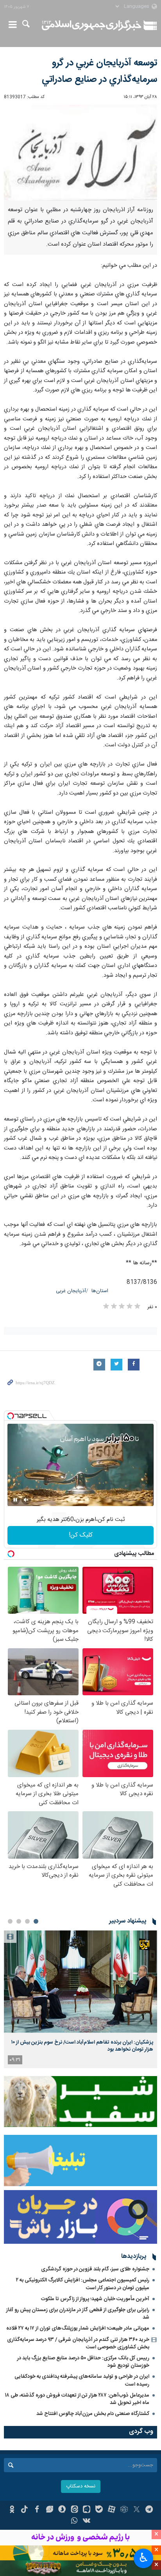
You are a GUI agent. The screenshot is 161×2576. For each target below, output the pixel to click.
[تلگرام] (149, 2510)
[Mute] (26, 1500)
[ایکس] (137, 2510)
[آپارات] (112, 2510)
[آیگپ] (87, 2510)
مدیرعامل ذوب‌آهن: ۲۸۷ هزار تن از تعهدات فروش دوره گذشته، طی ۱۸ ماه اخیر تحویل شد (77, 2399)
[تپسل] (11, 1416)
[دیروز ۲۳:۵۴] (80, 1981)
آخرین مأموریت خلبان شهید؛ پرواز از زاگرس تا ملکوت (95, 2299)
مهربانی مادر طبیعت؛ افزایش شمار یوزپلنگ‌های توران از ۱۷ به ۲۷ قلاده (78, 2328)
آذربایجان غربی (71, 1291)
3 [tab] (19, 1921)
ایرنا (92, 25)
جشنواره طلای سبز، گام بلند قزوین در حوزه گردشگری (95, 2269)
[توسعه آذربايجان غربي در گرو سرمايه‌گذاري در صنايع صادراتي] (80, 153)
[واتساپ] (74, 2522)
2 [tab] (27, 1921)
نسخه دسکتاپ (81, 2486)
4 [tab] (10, 1921)
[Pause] (15, 1500)
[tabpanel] (80, 1999)
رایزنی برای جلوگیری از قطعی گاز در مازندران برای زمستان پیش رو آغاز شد (78, 2314)
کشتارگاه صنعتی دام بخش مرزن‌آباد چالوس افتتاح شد (93, 2414)
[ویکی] (87, 2522)
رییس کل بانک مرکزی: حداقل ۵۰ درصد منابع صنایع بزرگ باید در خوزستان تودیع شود (83, 2362)
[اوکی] (12, 2510)
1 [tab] (36, 1921)
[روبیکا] (124, 2510)
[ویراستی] (49, 2510)
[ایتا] (74, 2510)
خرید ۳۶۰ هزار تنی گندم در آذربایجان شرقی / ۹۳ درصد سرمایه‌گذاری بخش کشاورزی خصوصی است (78, 2343)
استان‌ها (100, 1291)
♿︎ (144, 2558)
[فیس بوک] (37, 2510)
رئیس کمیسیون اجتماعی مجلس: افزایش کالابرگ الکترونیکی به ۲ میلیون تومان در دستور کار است (83, 2284)
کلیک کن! (81, 1535)
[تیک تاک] (24, 2510)
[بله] (99, 2510)
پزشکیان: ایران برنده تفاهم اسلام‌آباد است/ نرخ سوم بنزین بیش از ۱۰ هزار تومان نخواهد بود (82, 2046)
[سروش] (62, 2510)
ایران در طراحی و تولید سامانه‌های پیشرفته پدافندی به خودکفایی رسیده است (82, 2380)
